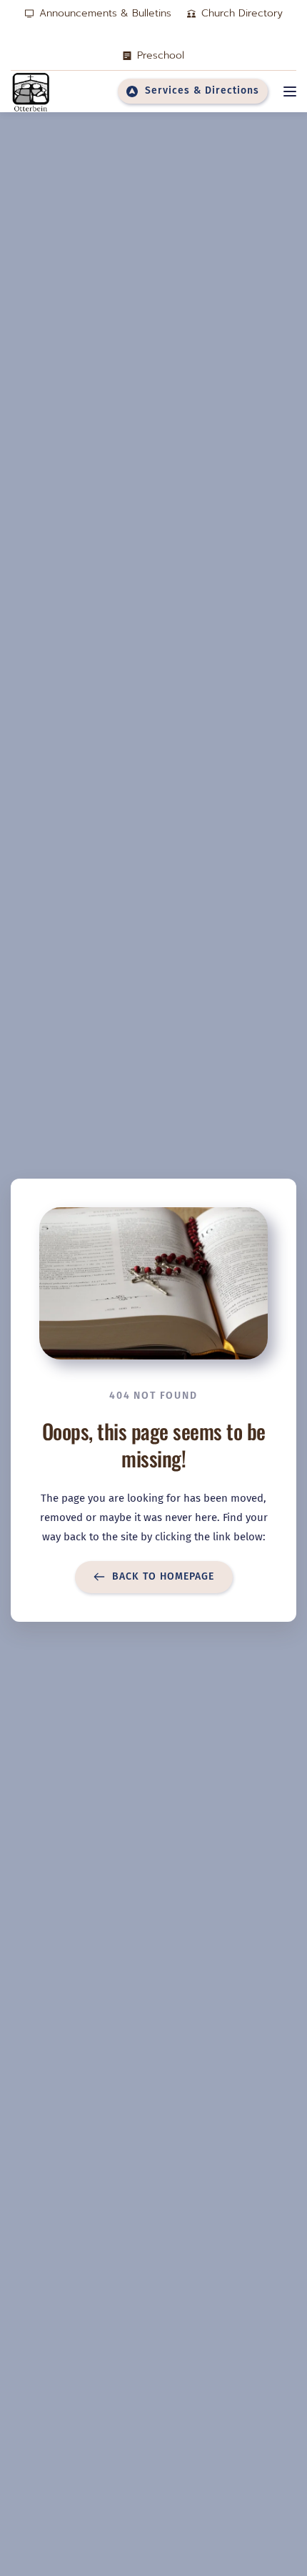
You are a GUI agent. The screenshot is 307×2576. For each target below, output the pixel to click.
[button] (290, 91)
